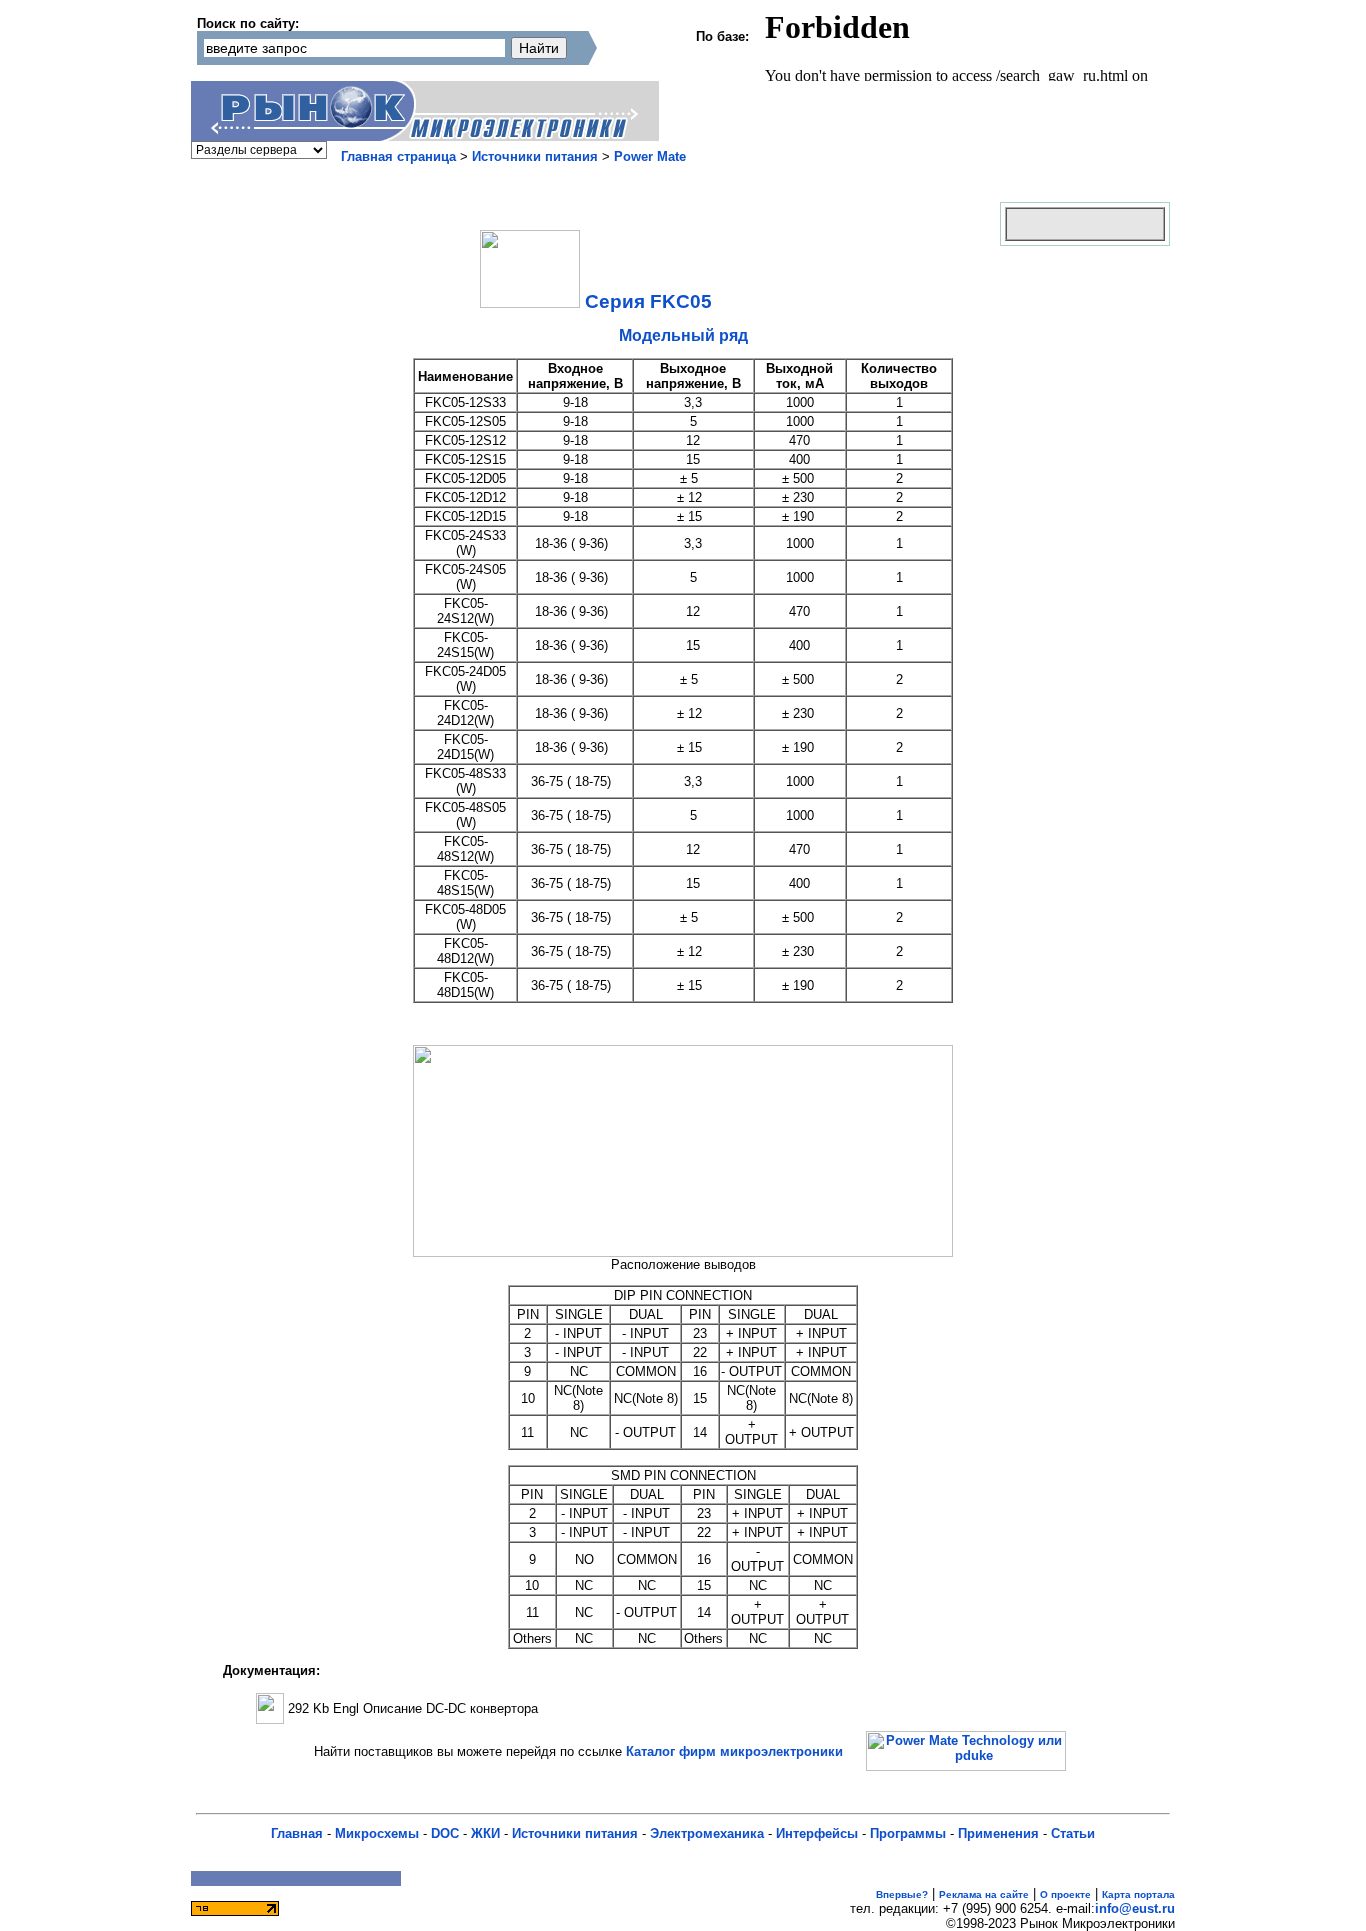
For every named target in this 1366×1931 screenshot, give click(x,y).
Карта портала (1138, 1894)
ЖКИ (485, 1833)
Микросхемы (377, 1833)
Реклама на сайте (984, 1894)
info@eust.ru (1135, 1908)
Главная (297, 1833)
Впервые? (902, 1894)
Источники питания (535, 156)
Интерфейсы (817, 1833)
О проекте (1065, 1894)
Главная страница (398, 156)
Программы (908, 1833)
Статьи (1073, 1833)
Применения (998, 1833)
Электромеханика (707, 1833)
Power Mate (650, 156)
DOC (445, 1833)
